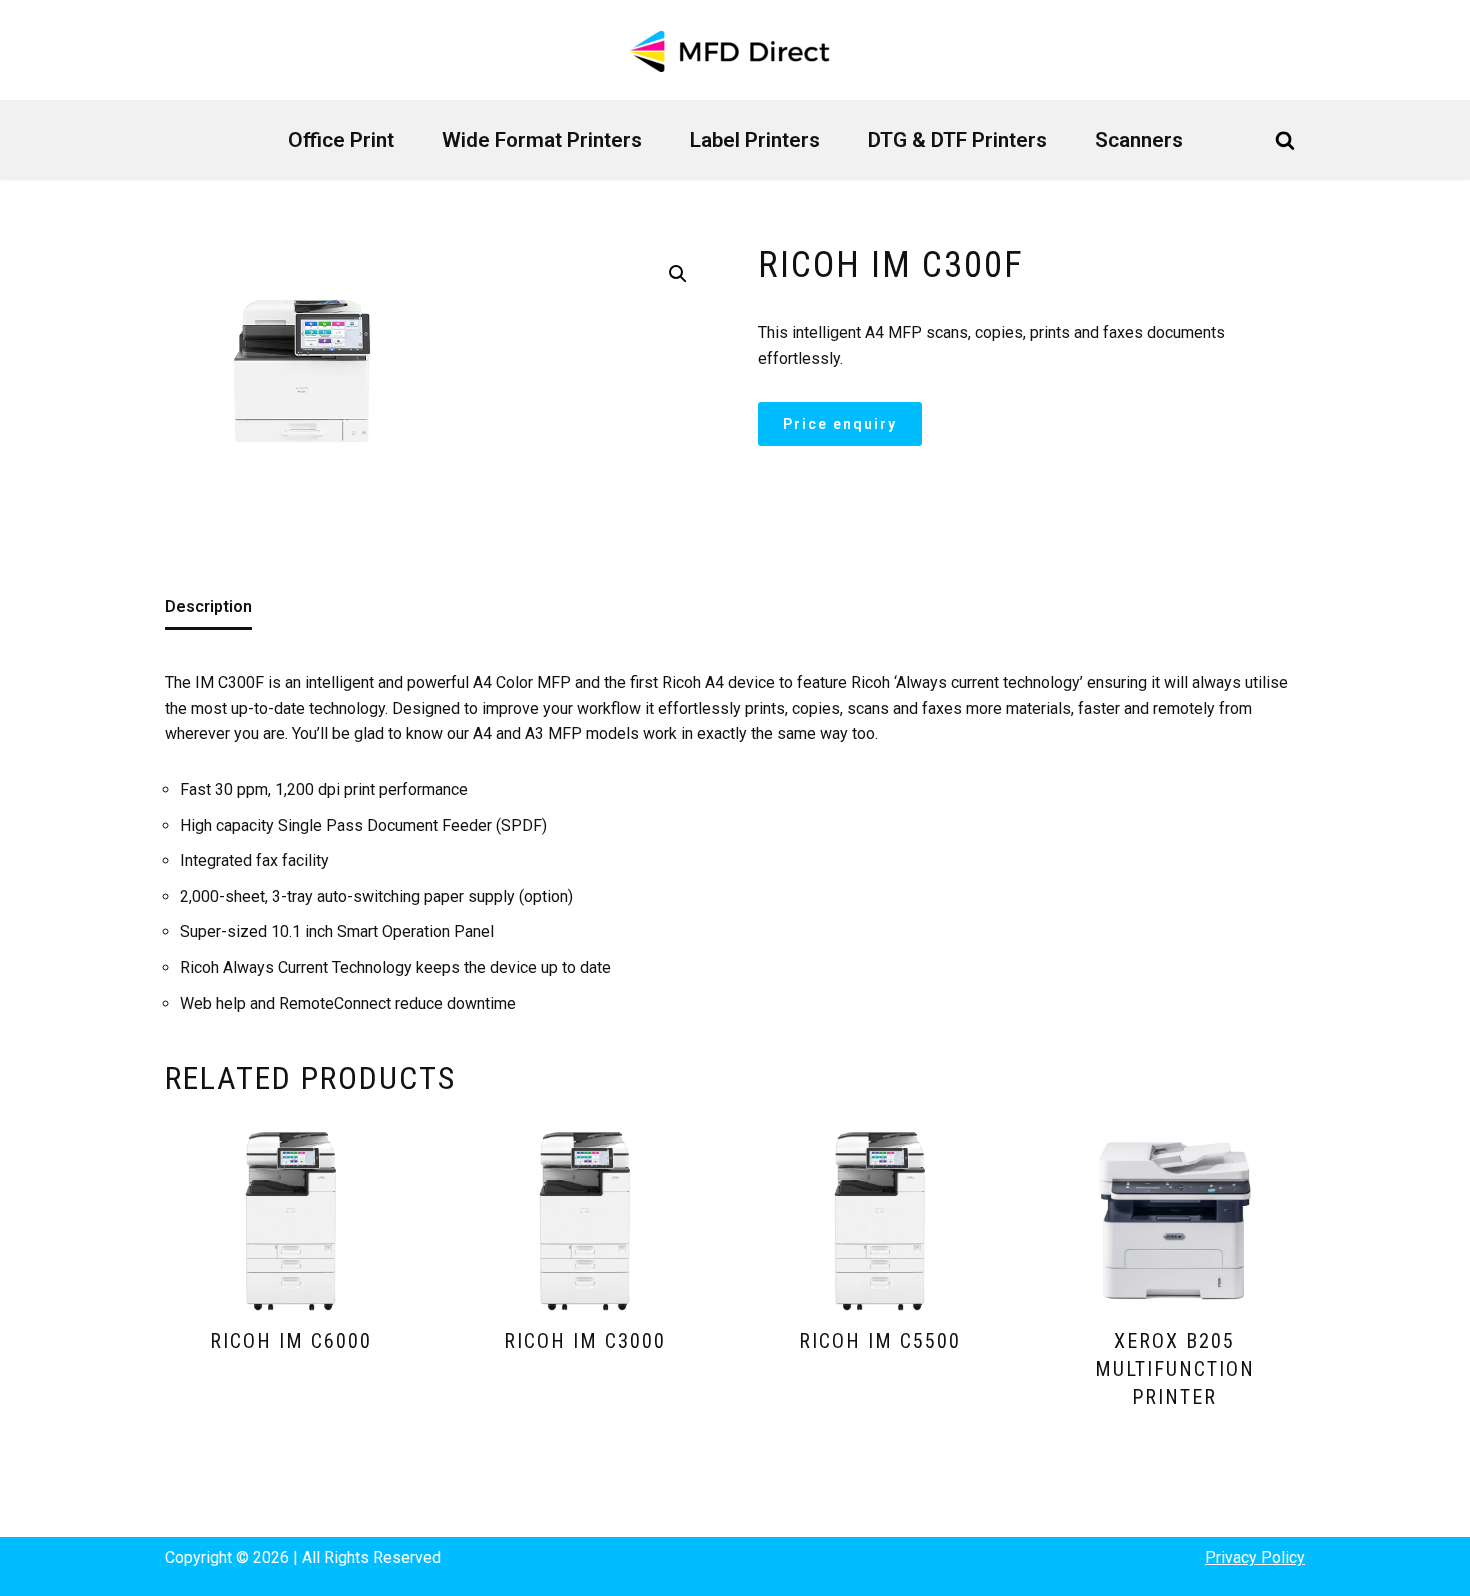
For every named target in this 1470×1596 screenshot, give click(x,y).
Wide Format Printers (542, 140)
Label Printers (755, 140)
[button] (678, 274)
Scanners (1139, 140)
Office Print (341, 140)
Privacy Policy (1255, 1557)
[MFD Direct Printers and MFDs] (735, 50)
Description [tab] (208, 606)
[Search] (1285, 140)
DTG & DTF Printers (957, 140)
